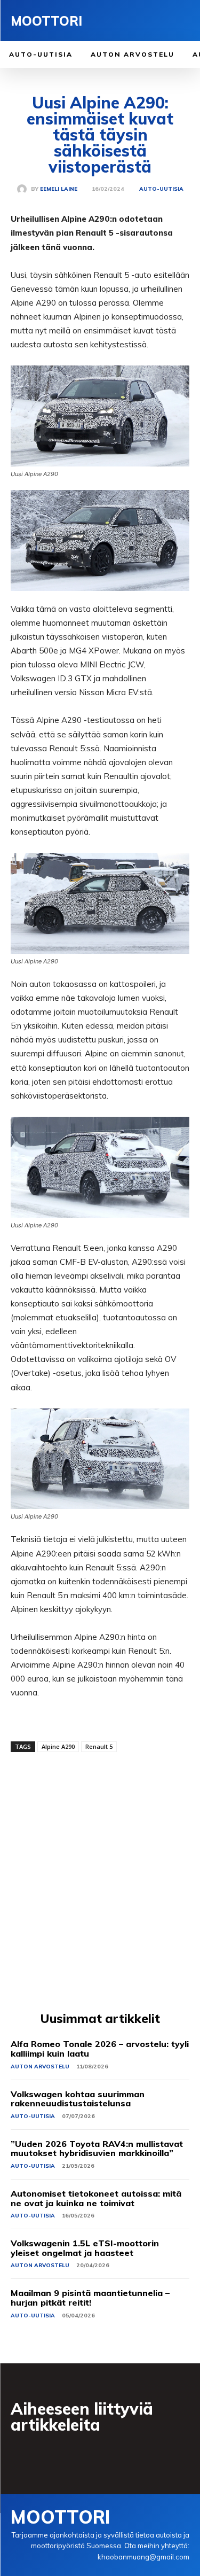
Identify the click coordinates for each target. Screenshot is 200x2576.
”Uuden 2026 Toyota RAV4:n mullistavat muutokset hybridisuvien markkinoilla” (97, 2149)
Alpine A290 (58, 1746)
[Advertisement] (100, 1883)
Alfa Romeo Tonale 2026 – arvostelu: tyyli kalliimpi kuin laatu (100, 2049)
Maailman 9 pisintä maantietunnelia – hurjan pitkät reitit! (90, 2298)
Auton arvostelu (40, 2067)
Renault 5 (99, 1746)
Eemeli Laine (59, 189)
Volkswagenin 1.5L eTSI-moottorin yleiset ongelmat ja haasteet (85, 2248)
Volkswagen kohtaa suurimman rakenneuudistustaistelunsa (78, 2099)
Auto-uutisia (161, 189)
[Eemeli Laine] (24, 189)
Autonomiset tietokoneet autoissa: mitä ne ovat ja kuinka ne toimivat (96, 2198)
